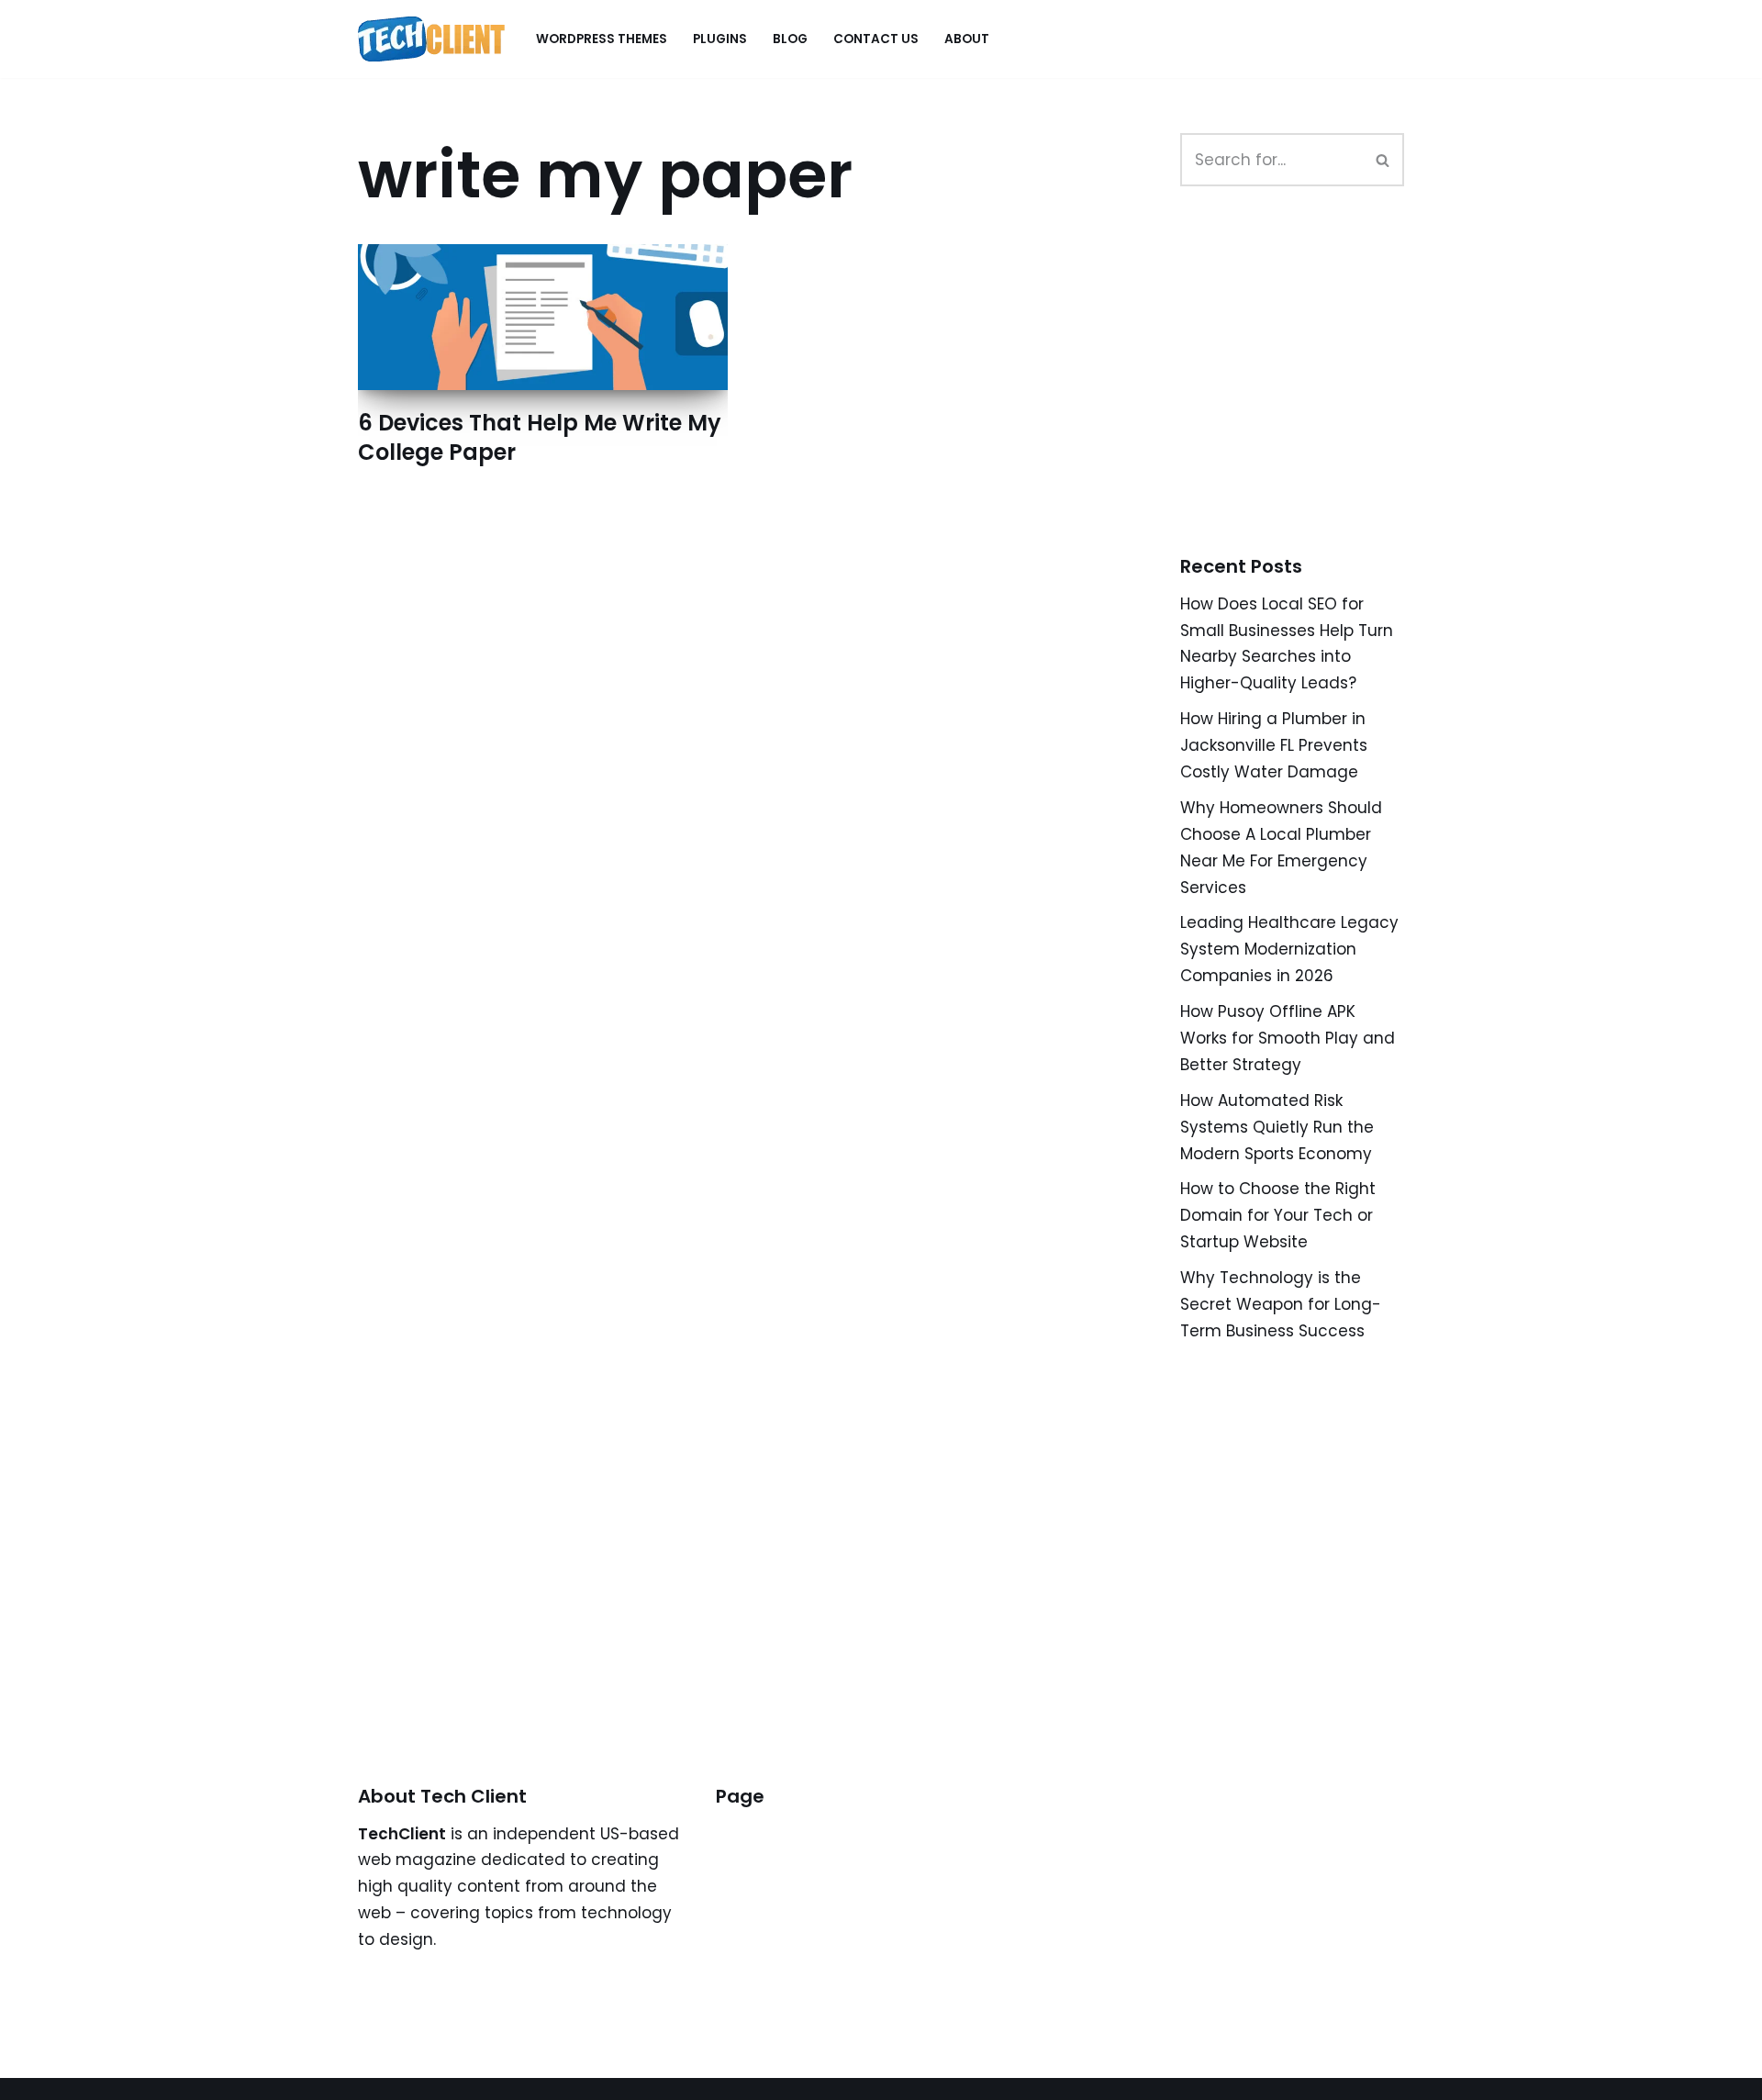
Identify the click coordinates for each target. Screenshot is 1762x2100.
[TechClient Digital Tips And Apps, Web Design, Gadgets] (431, 39)
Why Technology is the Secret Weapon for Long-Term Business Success (1281, 1304)
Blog (790, 39)
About (967, 39)
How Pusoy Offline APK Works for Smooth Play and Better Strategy (1288, 1038)
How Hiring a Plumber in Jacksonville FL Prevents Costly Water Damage (1274, 745)
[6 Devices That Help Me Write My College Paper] (543, 317)
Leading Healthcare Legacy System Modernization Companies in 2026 (1289, 949)
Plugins (720, 39)
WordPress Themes (602, 39)
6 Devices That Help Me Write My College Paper (540, 437)
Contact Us (876, 39)
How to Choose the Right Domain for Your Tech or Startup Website (1278, 1215)
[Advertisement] (1318, 391)
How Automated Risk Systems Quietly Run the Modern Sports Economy (1277, 1127)
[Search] (1383, 160)
